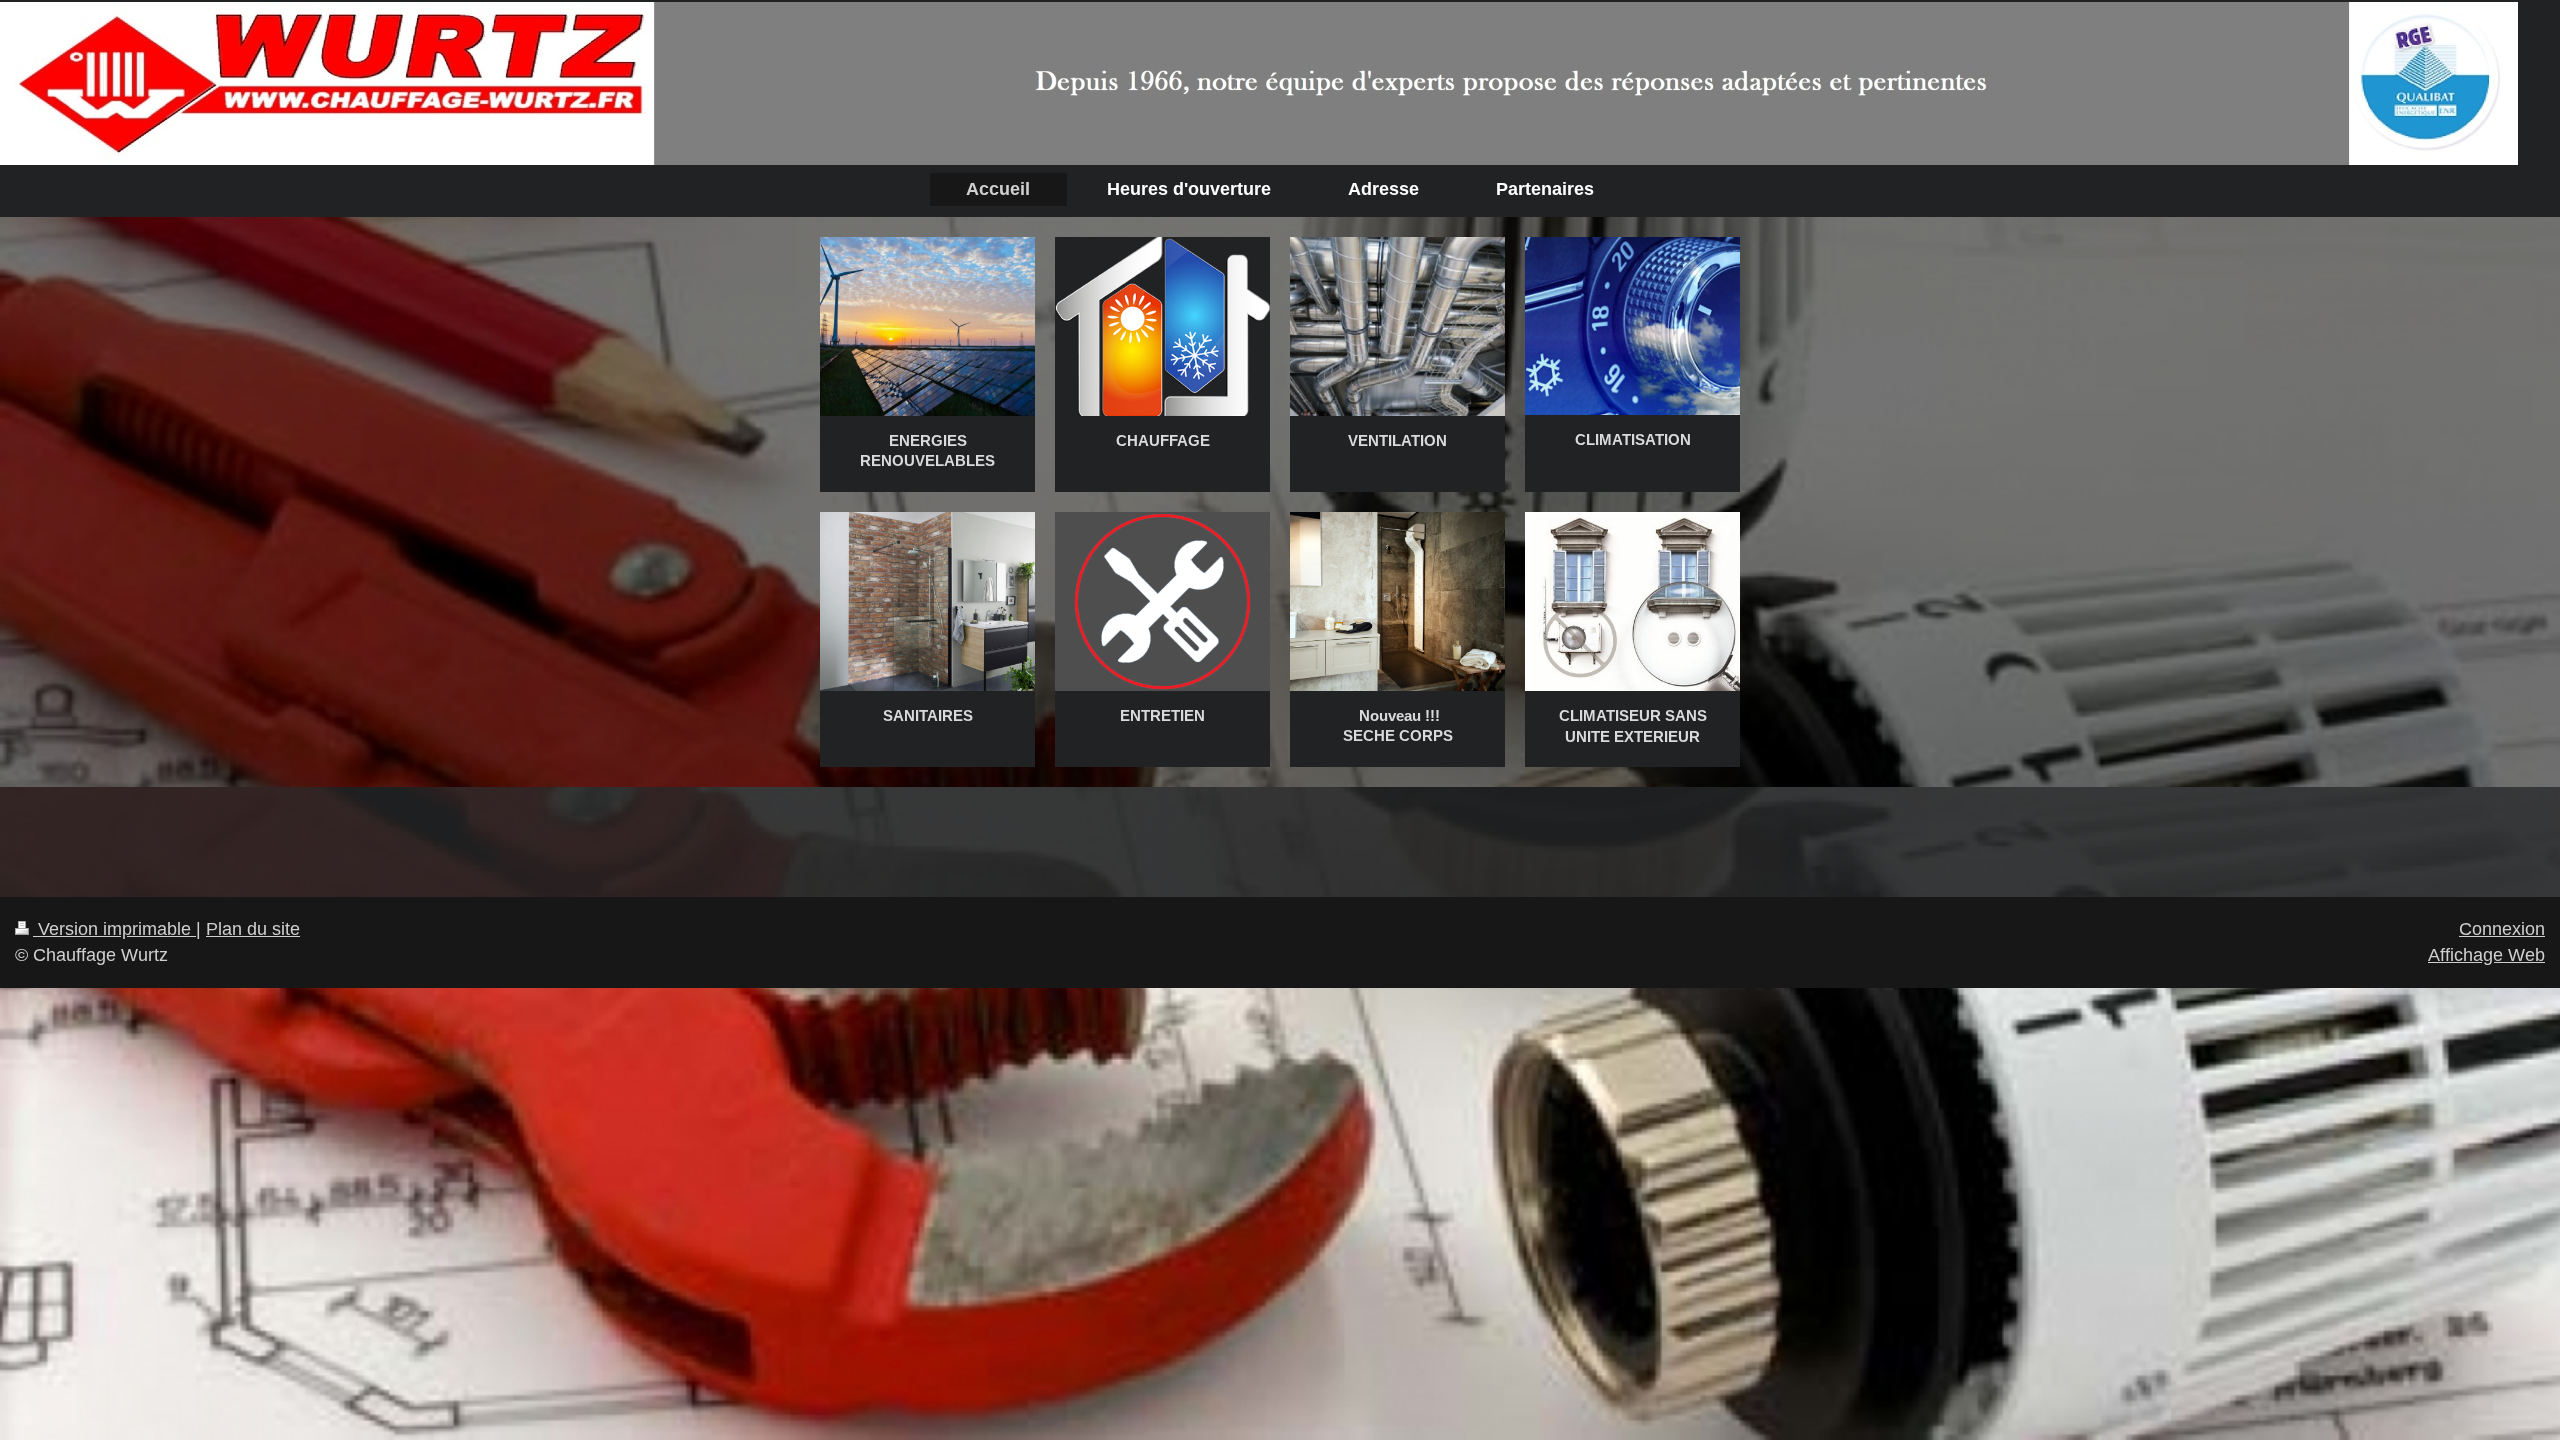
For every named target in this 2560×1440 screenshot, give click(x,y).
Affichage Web (2486, 955)
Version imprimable (114, 929)
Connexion (2502, 929)
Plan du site (253, 929)
